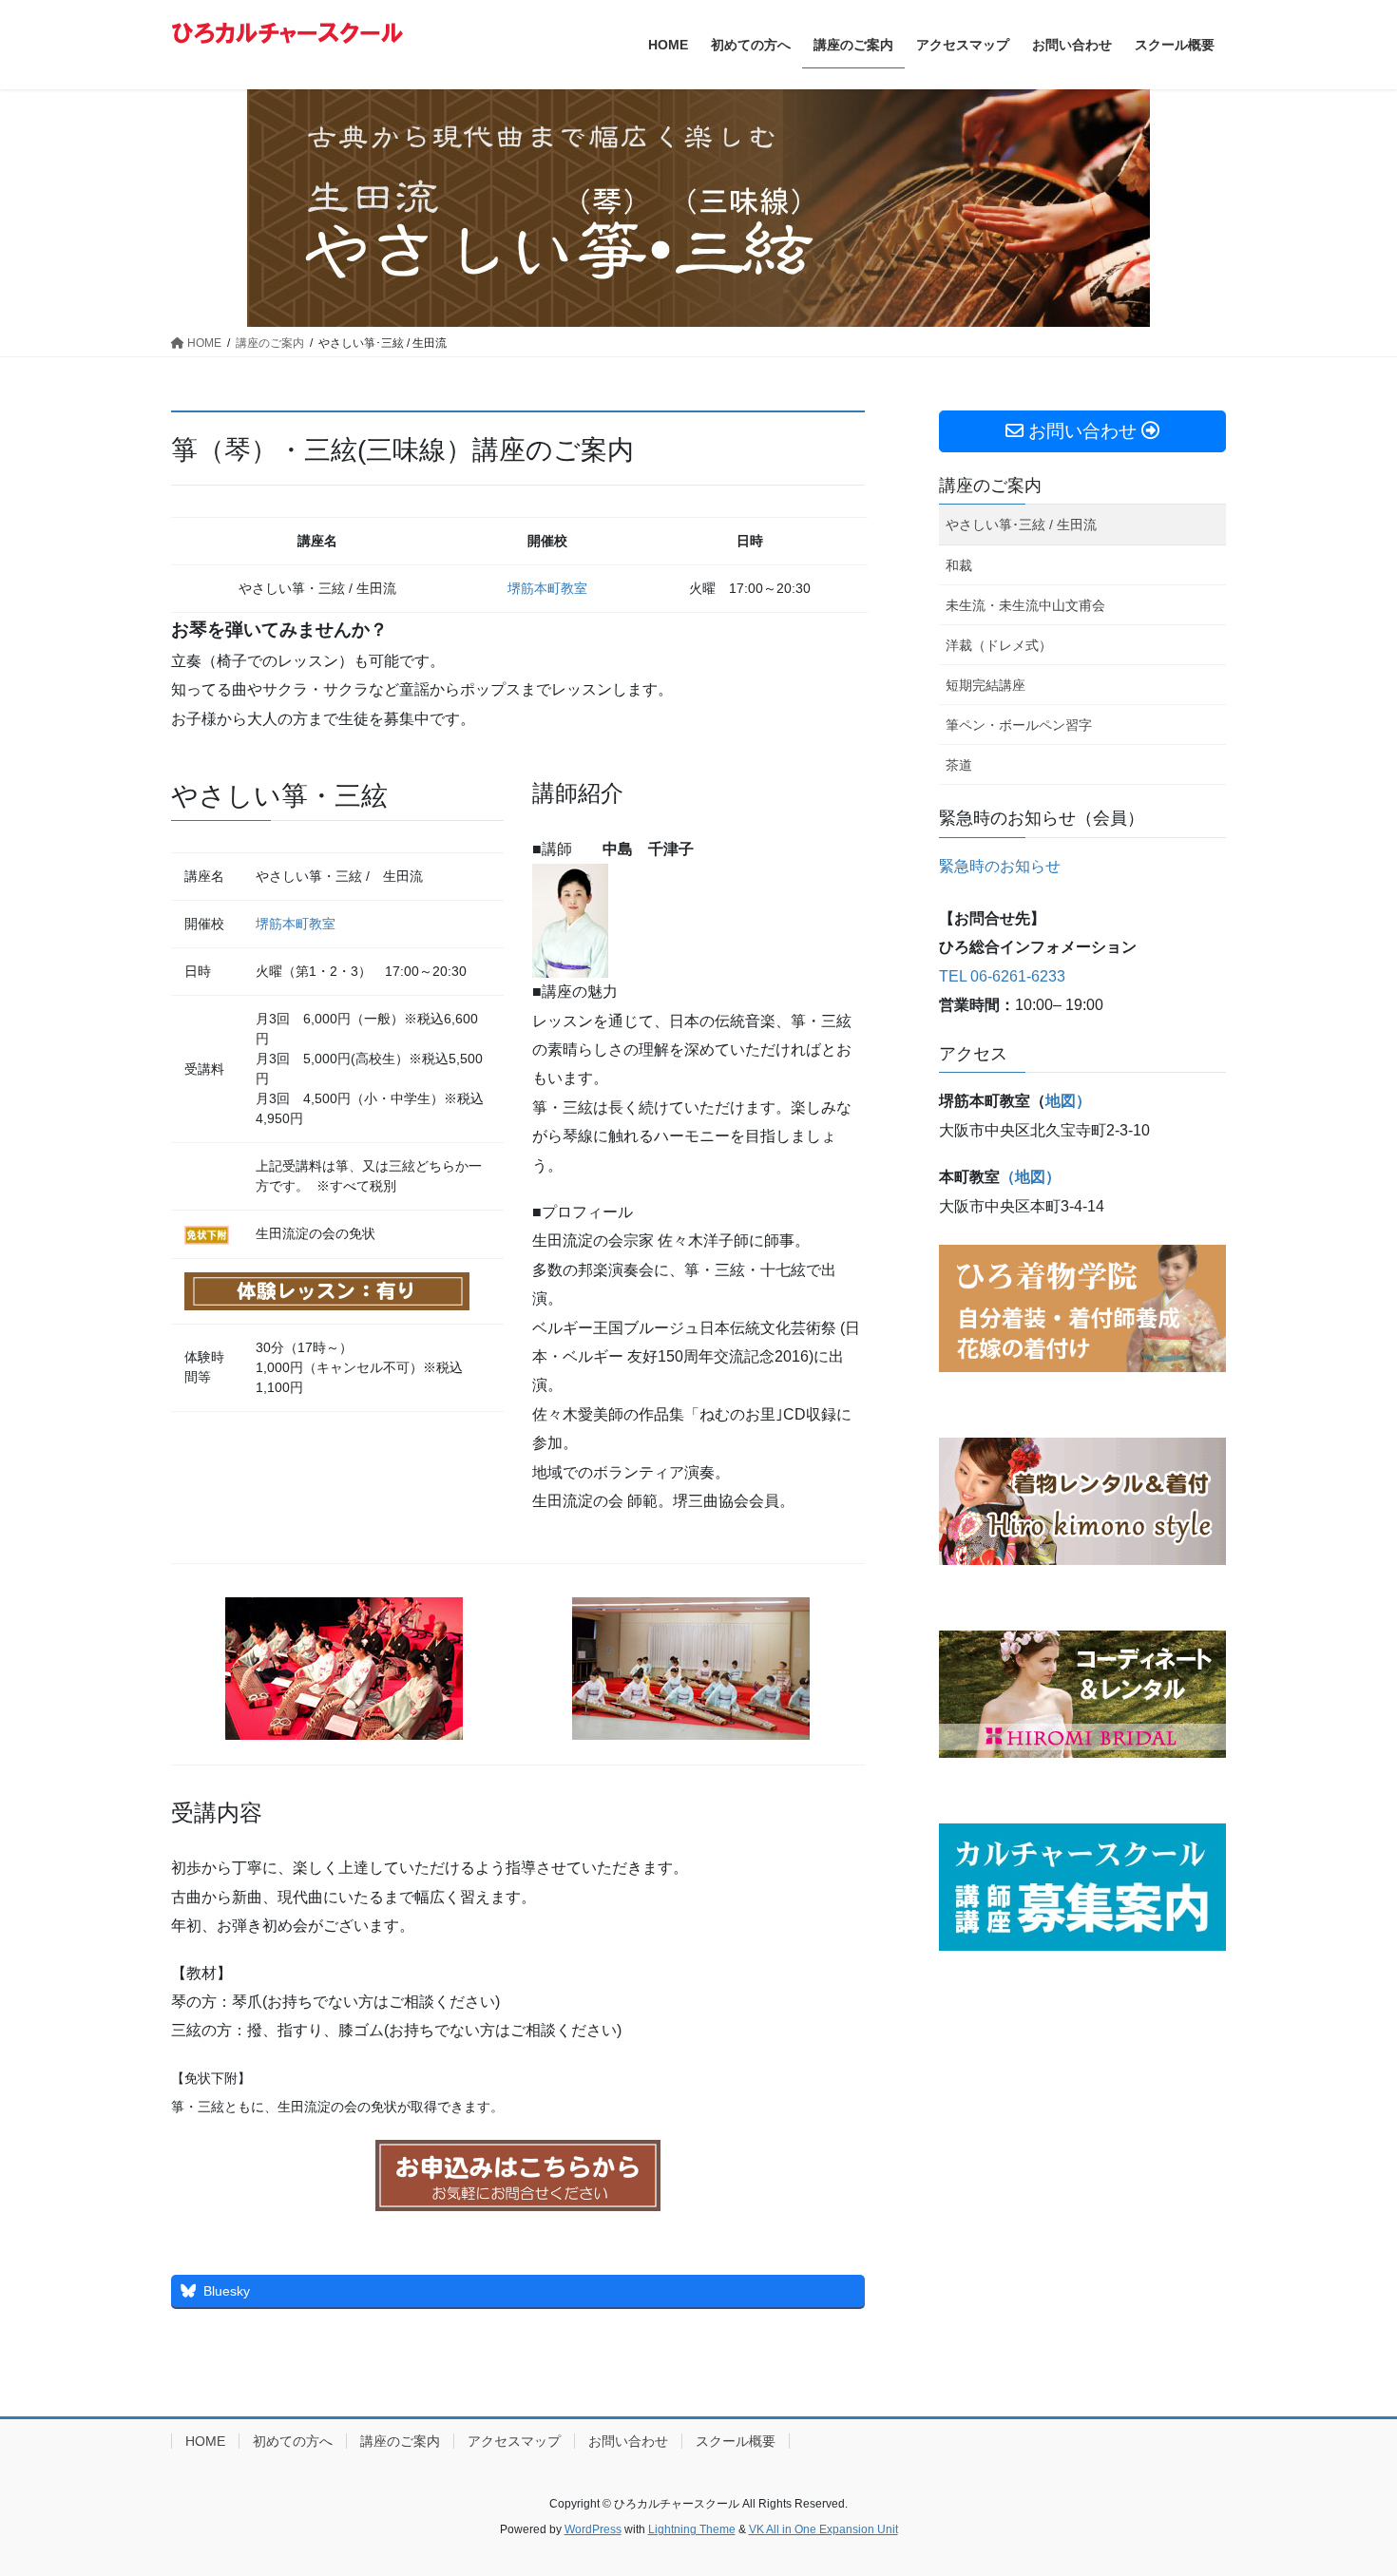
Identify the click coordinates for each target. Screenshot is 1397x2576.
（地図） (1030, 1177)
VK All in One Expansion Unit (823, 2529)
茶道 (959, 765)
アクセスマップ (514, 2441)
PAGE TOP (1347, 2482)
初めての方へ (293, 2441)
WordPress (593, 2529)
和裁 (959, 565)
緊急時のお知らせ (1000, 866)
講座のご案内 (990, 486)
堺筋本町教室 (547, 588)
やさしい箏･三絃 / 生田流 (1021, 525)
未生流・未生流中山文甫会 (1025, 605)
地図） (1068, 1101)
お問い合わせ (628, 2441)
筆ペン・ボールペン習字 (1019, 725)
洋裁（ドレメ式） (999, 645)
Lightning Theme (692, 2529)
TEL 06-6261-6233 (1002, 976)
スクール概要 (736, 2441)
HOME (205, 2441)
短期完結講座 (986, 685)
